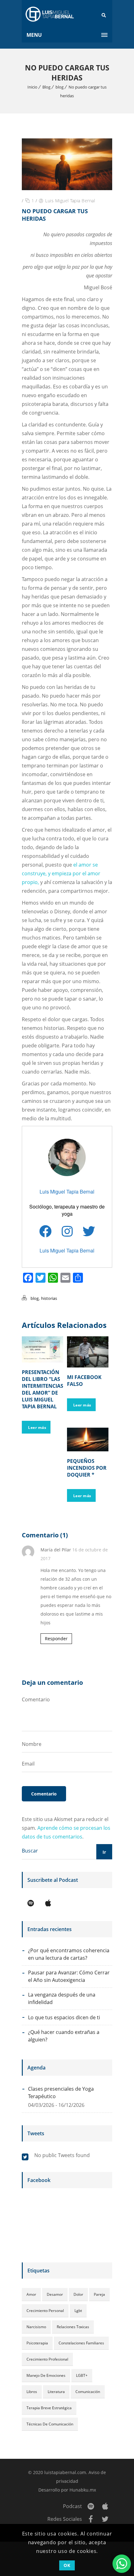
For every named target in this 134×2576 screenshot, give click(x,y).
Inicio (32, 87)
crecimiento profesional (47, 2359)
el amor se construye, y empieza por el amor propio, (61, 873)
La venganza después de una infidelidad (62, 1998)
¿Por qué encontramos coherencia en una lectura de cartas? (69, 1954)
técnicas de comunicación (50, 2424)
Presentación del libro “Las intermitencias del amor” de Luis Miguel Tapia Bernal (43, 1389)
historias (49, 1298)
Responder (56, 1639)
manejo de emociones (46, 2375)
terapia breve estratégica (49, 2408)
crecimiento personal (45, 2311)
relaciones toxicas (73, 2327)
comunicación (88, 2392)
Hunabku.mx (83, 2490)
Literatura (56, 2392)
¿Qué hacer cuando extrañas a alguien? (64, 2036)
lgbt (78, 2311)
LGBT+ (82, 2375)
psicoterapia (37, 2343)
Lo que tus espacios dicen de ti (64, 2017)
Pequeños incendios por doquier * (87, 1468)
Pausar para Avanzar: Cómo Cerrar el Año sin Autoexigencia (69, 1976)
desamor (55, 2294)
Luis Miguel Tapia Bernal (70, 201)
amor (31, 2294)
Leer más (37, 1427)
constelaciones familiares (81, 2343)
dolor (78, 2294)
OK (67, 2565)
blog (60, 87)
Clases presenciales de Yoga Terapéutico (61, 2093)
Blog (46, 87)
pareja (99, 2294)
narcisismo (36, 2327)
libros (32, 2392)
